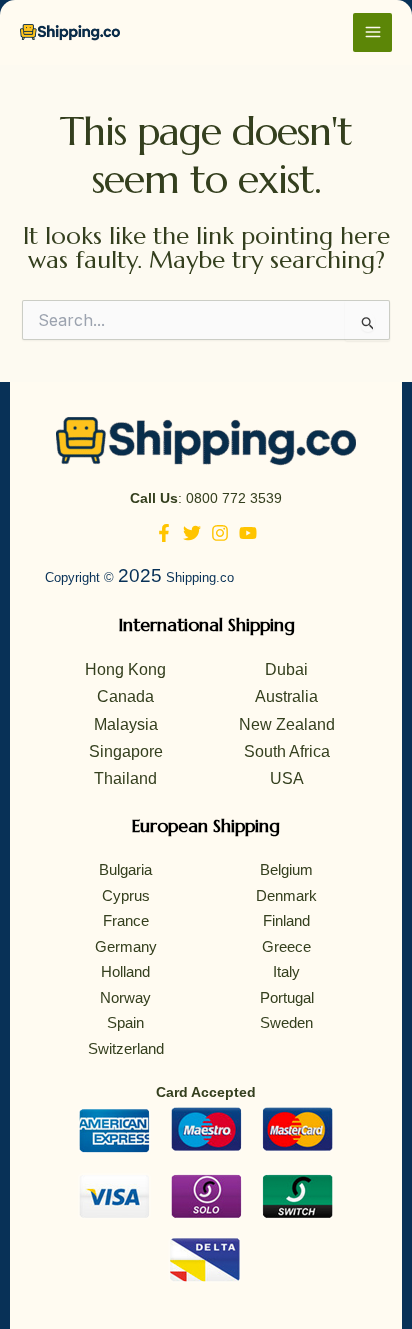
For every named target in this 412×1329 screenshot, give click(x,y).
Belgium (286, 869)
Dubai (286, 669)
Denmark (286, 895)
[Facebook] (164, 533)
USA (287, 778)
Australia (286, 696)
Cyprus (126, 895)
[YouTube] (248, 533)
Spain (125, 1022)
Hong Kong (125, 669)
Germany (126, 946)
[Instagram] (220, 533)
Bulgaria (125, 869)
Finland (286, 920)
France (126, 920)
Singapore (126, 751)
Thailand (125, 778)
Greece (286, 946)
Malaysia (126, 724)
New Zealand (287, 724)
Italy (286, 971)
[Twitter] (192, 533)
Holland (125, 971)
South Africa (287, 751)
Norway (125, 997)
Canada (125, 696)
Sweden (286, 1022)
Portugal (287, 997)
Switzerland (126, 1048)
